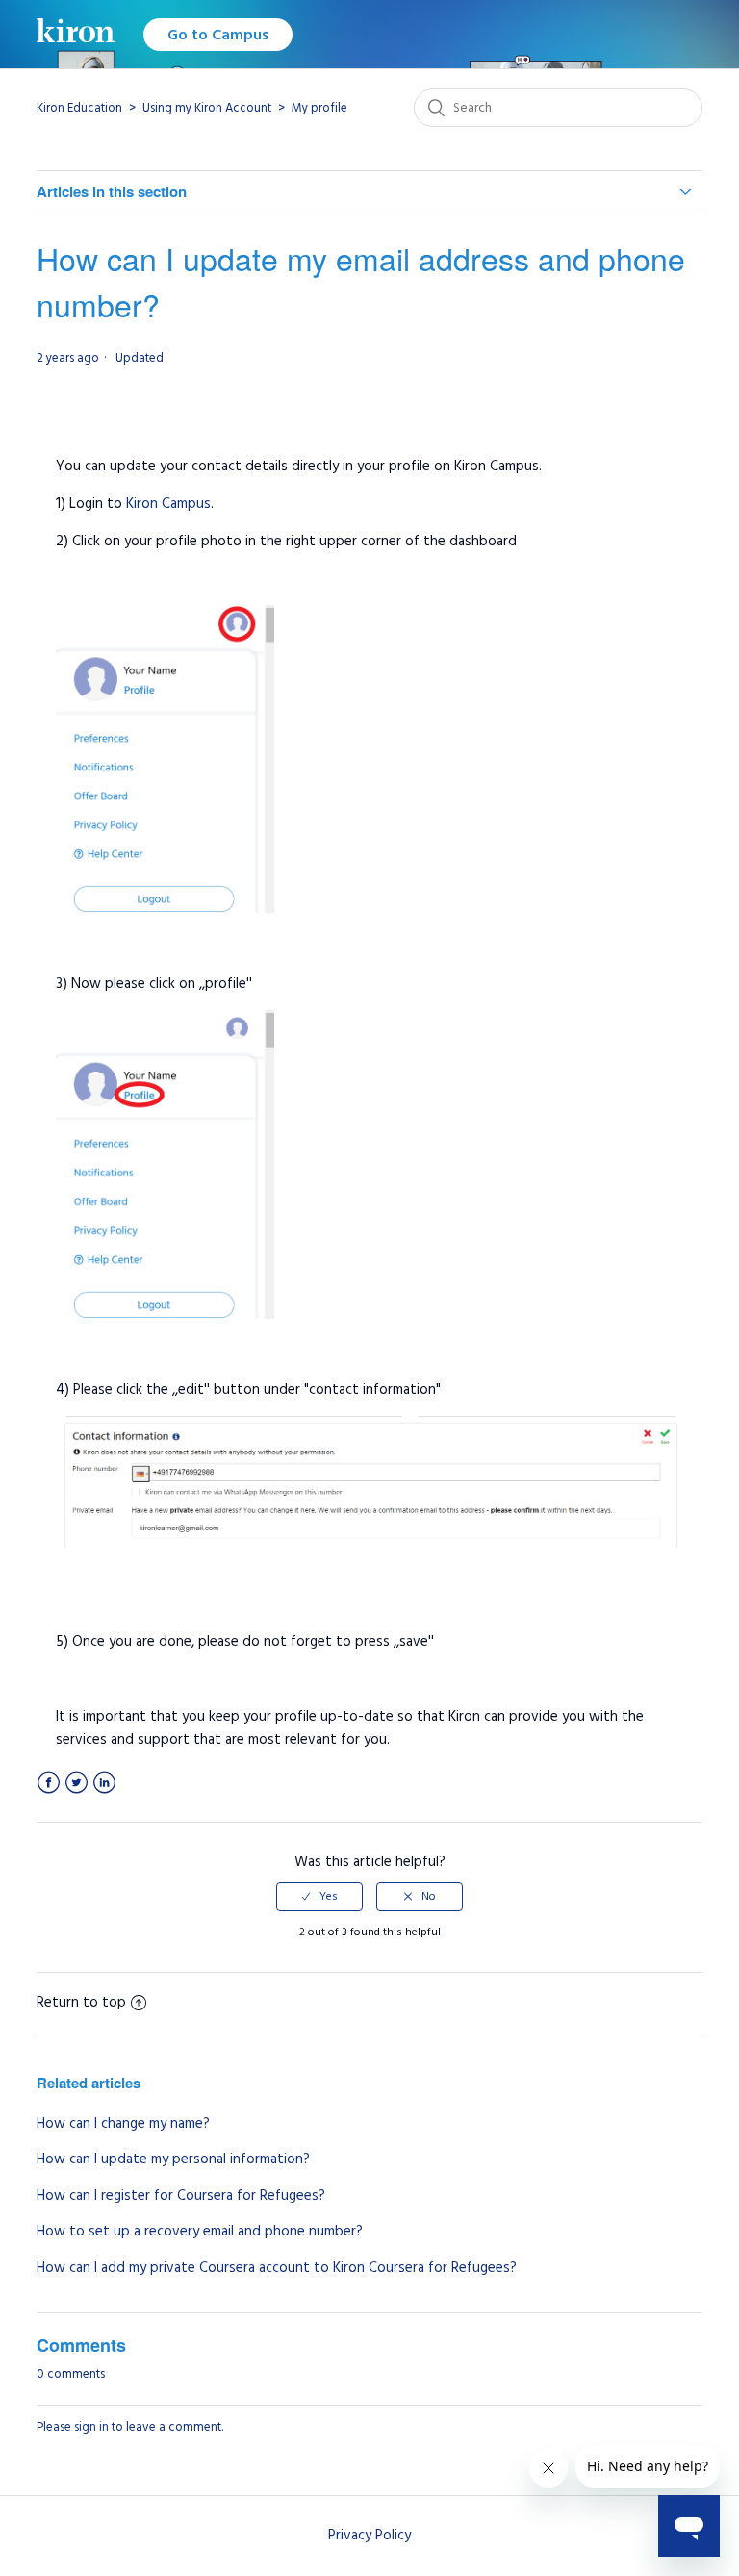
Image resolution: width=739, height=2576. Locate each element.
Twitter (76, 1783)
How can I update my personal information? (173, 2159)
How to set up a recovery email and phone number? (200, 2231)
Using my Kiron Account (207, 108)
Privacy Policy (369, 2535)
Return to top (81, 2002)
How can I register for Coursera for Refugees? (181, 2196)
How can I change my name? (123, 2123)
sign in (91, 2427)
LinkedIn (104, 1783)
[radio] (319, 1897)
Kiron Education (79, 108)
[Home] (75, 34)
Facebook (49, 1783)
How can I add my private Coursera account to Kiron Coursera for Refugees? (277, 2268)
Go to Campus (218, 35)
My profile (319, 108)
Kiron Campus (168, 504)
